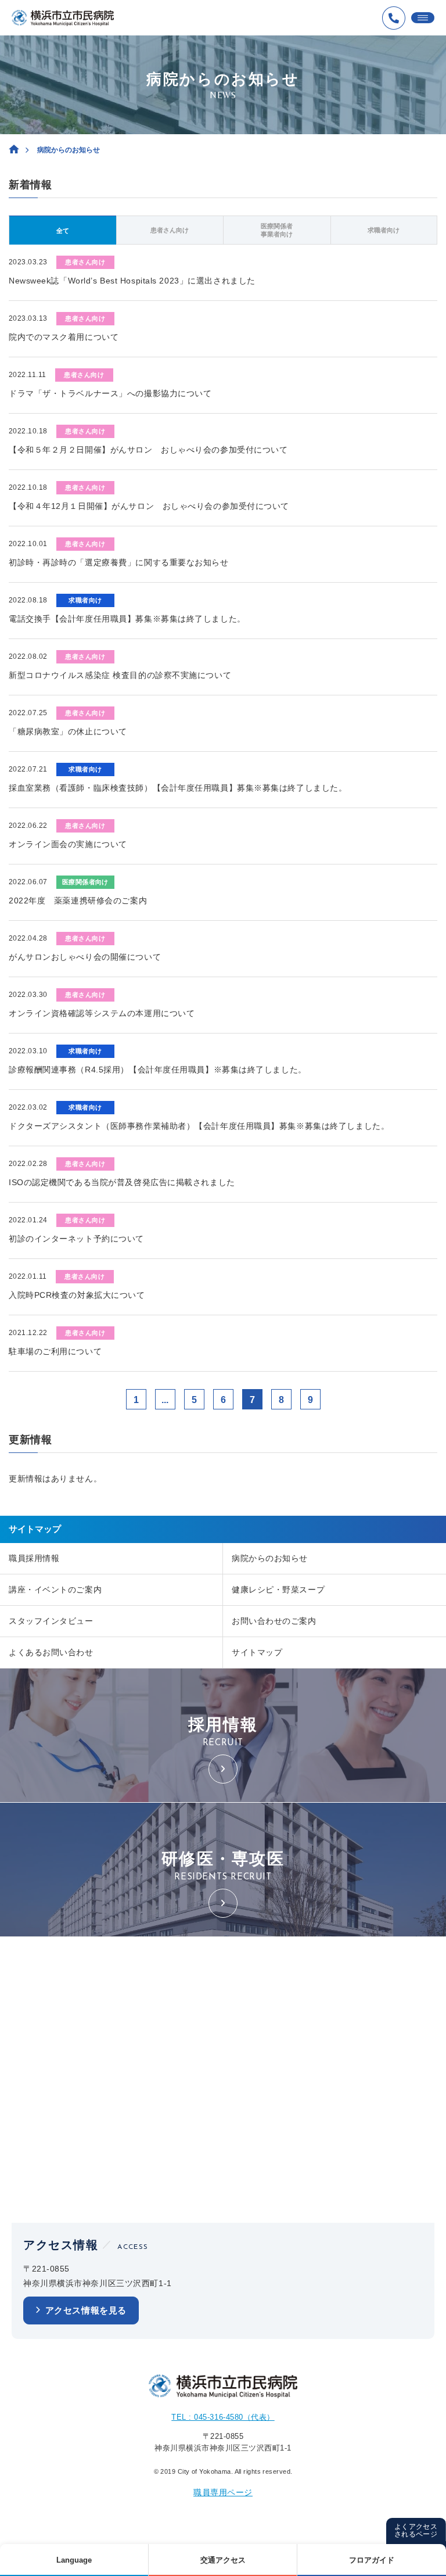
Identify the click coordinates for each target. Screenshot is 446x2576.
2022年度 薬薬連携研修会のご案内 (78, 900)
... (165, 1400)
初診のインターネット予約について (76, 1239)
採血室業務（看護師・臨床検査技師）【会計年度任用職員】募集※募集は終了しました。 (178, 788)
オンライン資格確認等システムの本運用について (102, 1013)
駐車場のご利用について (55, 1351)
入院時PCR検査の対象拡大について (77, 1295)
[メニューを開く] (423, 18)
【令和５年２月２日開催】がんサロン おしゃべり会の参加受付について (148, 450)
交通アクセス (223, 2560)
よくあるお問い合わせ (51, 1652)
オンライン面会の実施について (68, 844)
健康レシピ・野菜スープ (278, 1590)
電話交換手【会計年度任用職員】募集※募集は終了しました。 (127, 619)
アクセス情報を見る (86, 2310)
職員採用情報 (34, 1558)
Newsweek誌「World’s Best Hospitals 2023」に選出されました (132, 281)
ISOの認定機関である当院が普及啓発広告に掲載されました (122, 1182)
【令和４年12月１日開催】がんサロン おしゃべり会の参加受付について (149, 506)
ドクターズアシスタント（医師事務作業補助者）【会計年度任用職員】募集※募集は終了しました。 (199, 1126)
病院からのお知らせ (270, 1558)
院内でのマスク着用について (64, 337)
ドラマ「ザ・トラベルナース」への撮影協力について (110, 393)
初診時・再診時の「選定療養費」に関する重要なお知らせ (119, 562)
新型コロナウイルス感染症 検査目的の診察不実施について (120, 675)
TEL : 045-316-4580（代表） (223, 2417)
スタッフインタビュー (51, 1621)
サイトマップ (257, 1652)
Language (74, 2560)
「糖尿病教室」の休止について (68, 731)
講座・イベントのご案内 (55, 1590)
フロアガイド (372, 2560)
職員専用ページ (223, 2492)
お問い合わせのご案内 (274, 1621)
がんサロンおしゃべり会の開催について (85, 957)
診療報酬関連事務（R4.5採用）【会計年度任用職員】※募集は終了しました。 (158, 1070)
